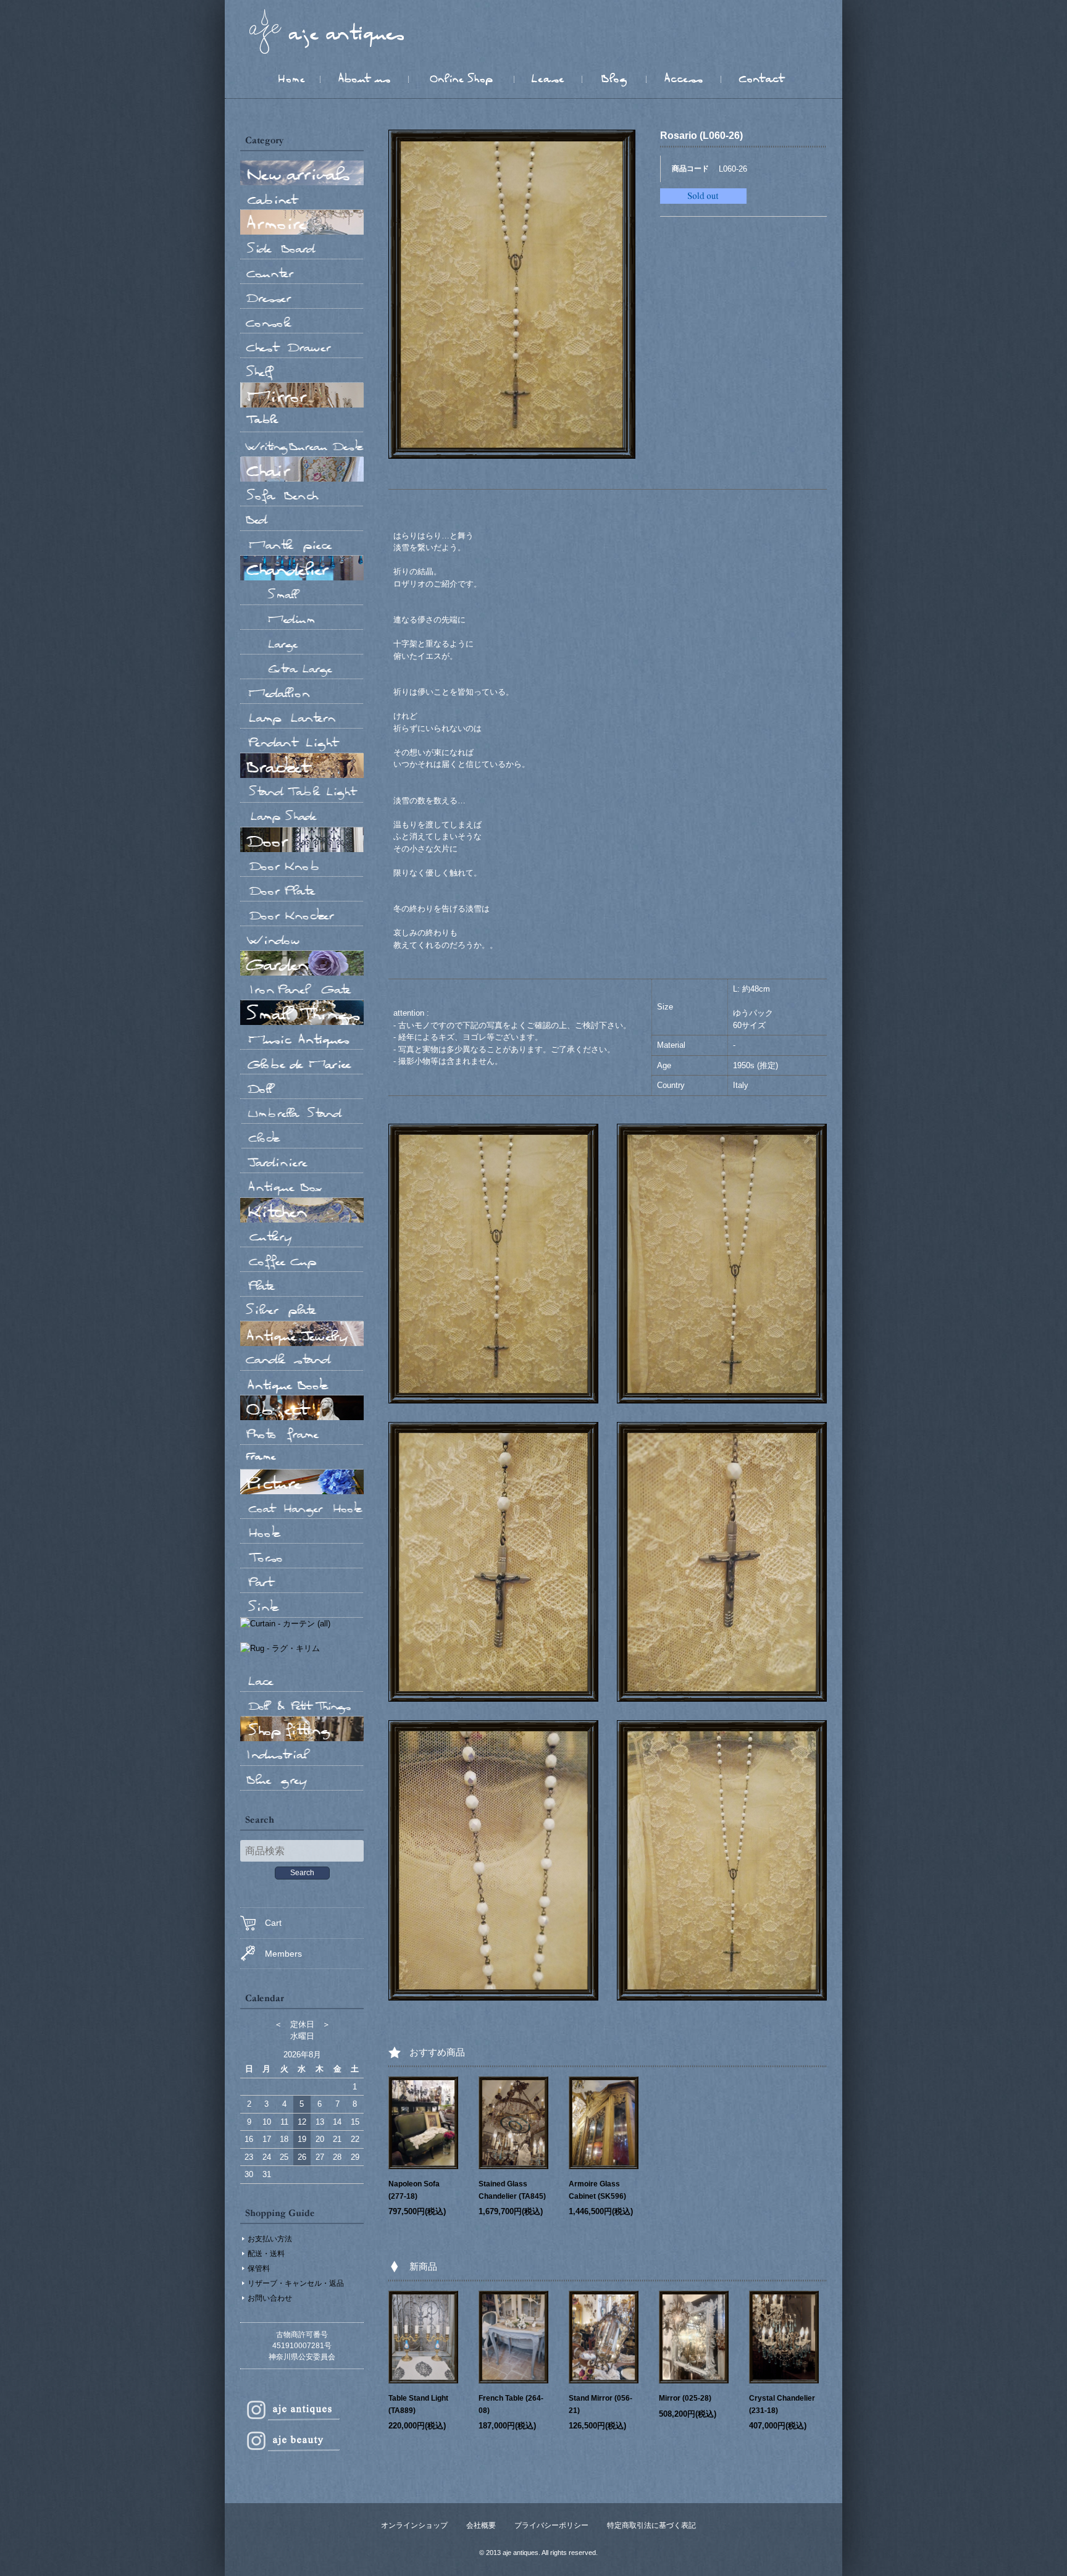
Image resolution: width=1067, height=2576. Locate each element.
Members (283, 1954)
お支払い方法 (270, 2239)
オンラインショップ (414, 2525)
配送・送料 (266, 2254)
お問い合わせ (270, 2298)
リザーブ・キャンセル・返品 (296, 2283)
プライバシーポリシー (551, 2525)
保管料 (259, 2269)
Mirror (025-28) (685, 2398)
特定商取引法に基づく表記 (651, 2525)
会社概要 (481, 2525)
